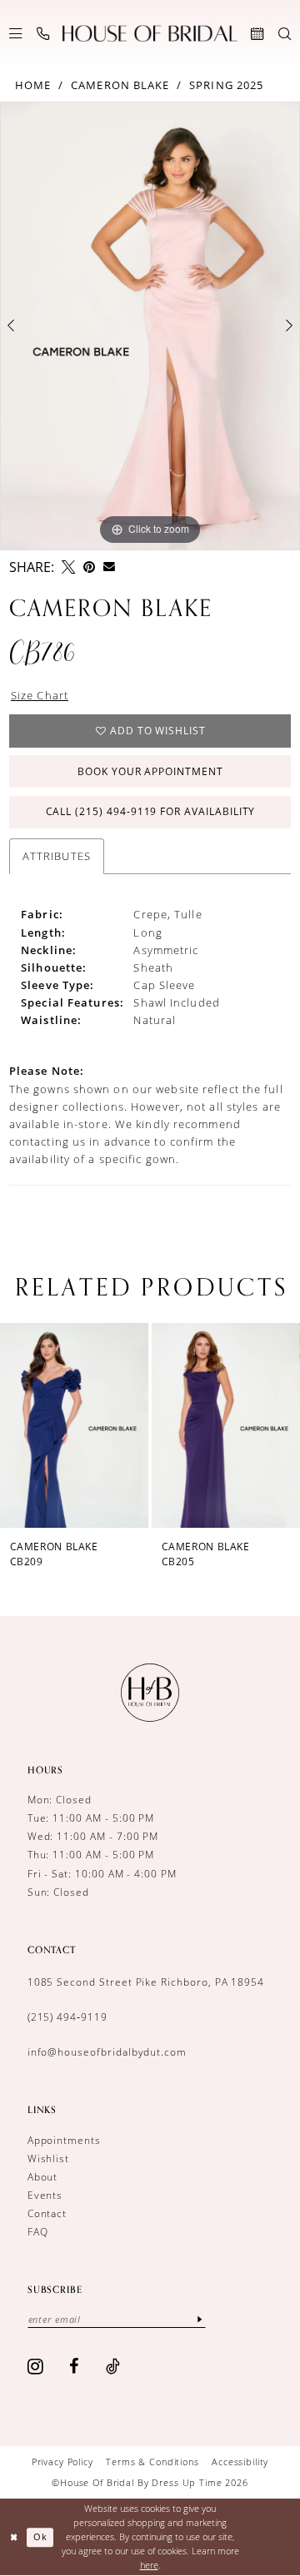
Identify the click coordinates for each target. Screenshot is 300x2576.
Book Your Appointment (150, 771)
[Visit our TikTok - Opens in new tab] (113, 2366)
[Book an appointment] (257, 34)
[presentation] (181, 1425)
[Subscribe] (200, 2320)
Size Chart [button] (40, 695)
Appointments (64, 2140)
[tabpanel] (150, 326)
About (43, 2177)
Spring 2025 (226, 85)
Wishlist (49, 2158)
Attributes (57, 856)
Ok (40, 2537)
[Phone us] (43, 34)
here (149, 2565)
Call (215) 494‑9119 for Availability (151, 811)
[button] (15, 34)
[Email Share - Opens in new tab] (109, 567)
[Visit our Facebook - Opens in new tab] (75, 2366)
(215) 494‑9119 (67, 2017)
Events (45, 2195)
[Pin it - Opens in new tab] (89, 567)
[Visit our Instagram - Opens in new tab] (36, 2366)
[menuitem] (15, 34)
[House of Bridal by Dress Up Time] (150, 34)
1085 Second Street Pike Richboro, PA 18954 (146, 1982)
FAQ (38, 2232)
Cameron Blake (120, 85)
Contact (47, 2213)
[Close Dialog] (14, 2537)
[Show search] (285, 34)
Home (33, 85)
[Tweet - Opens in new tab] (68, 567)
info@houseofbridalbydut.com (107, 2052)
